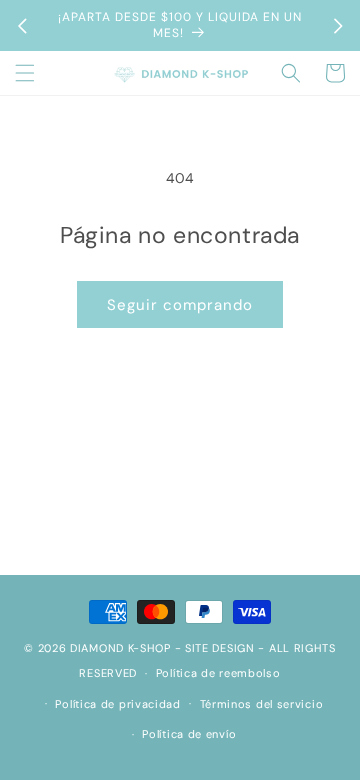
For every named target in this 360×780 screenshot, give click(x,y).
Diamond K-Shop (120, 648)
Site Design (220, 648)
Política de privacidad (117, 704)
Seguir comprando (180, 305)
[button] (25, 73)
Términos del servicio (262, 704)
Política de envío (189, 734)
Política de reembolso (218, 673)
